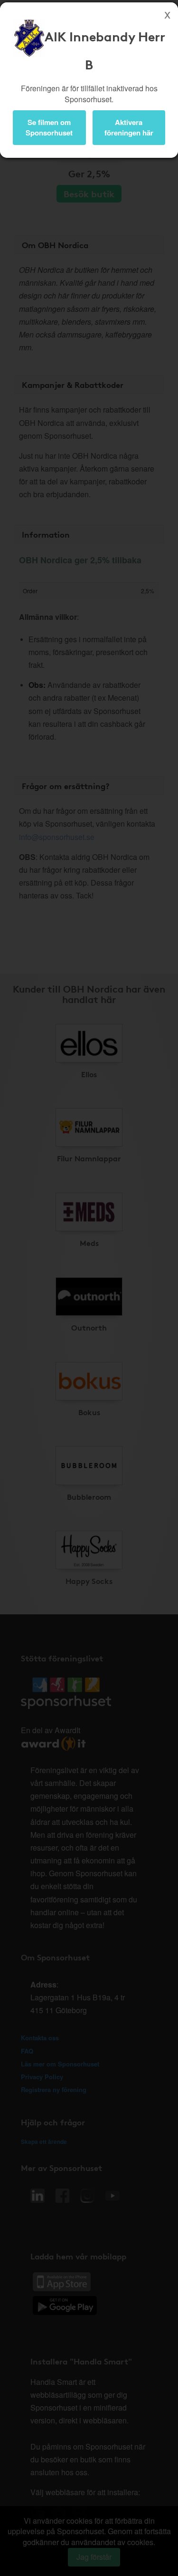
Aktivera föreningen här (129, 127)
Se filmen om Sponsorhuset (49, 127)
